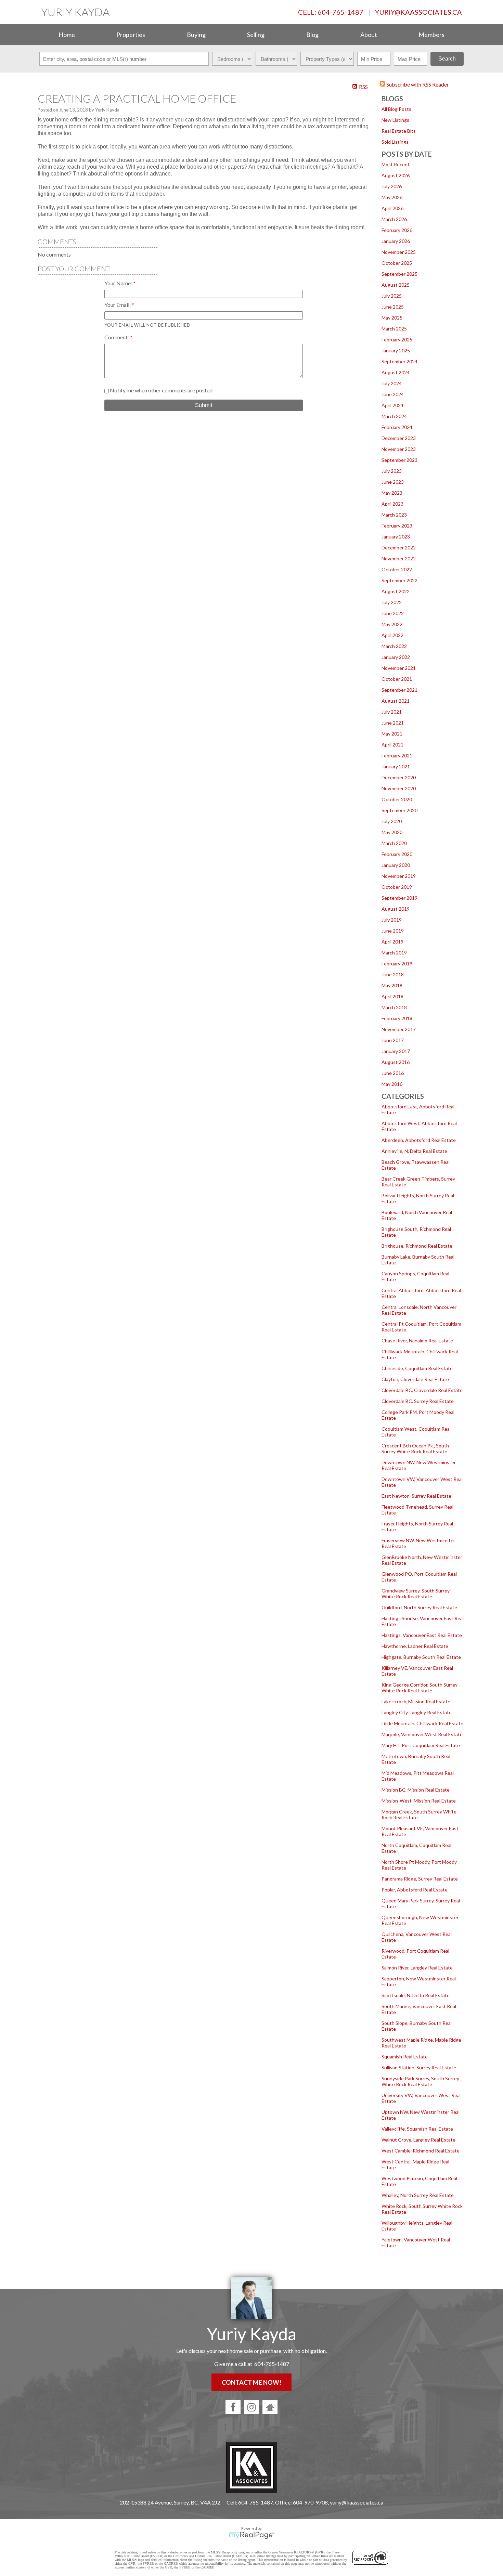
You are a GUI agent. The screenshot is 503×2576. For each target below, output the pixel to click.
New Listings (395, 120)
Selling (256, 35)
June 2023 (393, 482)
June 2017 (393, 1040)
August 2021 (396, 701)
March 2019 (394, 953)
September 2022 (399, 580)
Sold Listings (395, 142)
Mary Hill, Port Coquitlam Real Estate (421, 1745)
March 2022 (394, 646)
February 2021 (397, 756)
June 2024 (393, 394)
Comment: (117, 337)
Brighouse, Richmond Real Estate (417, 1246)
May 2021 (392, 734)
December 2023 (399, 438)
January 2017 (396, 1051)
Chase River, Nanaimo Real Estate (417, 1341)
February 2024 (397, 427)
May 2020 (392, 832)
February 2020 (397, 854)
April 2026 (392, 208)
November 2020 (399, 788)
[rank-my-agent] (270, 2407)
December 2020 (399, 777)
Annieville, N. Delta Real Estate (414, 1151)
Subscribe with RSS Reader (417, 84)
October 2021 (397, 679)
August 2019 (396, 909)
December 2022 (399, 548)
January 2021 (396, 766)
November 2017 (399, 1029)
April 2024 (392, 405)
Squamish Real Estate (405, 2057)
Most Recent (396, 164)
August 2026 (396, 175)
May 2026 (392, 197)
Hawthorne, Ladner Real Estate (415, 1646)
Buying (196, 35)
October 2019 (397, 887)
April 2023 (392, 504)
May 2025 (392, 318)
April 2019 (392, 942)
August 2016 (396, 1062)
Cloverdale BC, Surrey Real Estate (418, 1401)
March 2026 (394, 219)
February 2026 (397, 230)
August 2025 (396, 285)
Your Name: (119, 283)
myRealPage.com (252, 2535)
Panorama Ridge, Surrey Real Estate (420, 1879)
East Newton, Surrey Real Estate (416, 1496)
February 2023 (397, 526)
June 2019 (393, 931)
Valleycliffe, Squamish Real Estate (417, 2129)
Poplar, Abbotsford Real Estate (415, 1890)
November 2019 (399, 876)
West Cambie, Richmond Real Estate (421, 2151)
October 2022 (397, 569)
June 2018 (393, 974)
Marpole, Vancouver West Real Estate (422, 1734)
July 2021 (392, 712)
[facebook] (233, 2407)
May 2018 (392, 985)
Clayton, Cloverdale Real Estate (415, 1379)
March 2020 (394, 843)
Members (431, 35)
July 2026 (392, 186)
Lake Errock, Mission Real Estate (416, 1701)
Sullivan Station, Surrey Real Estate (419, 2067)
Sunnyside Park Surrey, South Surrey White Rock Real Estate (420, 2081)
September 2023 (399, 460)
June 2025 (393, 307)
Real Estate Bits (399, 131)
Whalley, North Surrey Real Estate (418, 2195)
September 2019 (399, 898)
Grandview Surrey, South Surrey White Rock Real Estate (416, 1593)
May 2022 (392, 624)
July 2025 (392, 296)
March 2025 (394, 329)
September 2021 (399, 690)
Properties (131, 35)
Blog (312, 35)
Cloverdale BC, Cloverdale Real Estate (422, 1390)
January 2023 (396, 537)
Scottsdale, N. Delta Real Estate (416, 1995)
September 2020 (399, 810)
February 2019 (397, 964)
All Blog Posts (396, 109)
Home (67, 35)
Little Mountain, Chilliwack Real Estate (422, 1723)
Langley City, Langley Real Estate (417, 1712)
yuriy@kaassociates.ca (418, 12)
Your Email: (118, 305)
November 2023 (399, 449)
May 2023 (392, 493)
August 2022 (396, 591)
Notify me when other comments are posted (161, 390)
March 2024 (394, 416)
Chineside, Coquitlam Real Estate (417, 1368)
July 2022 (392, 602)
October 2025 (397, 263)
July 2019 (392, 920)
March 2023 (394, 515)
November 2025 (399, 252)
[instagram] (251, 2407)
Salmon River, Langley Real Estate (417, 1968)
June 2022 (393, 613)
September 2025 (399, 274)
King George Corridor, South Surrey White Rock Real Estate (420, 1688)
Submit (204, 405)
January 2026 (396, 241)
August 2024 (396, 372)
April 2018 (392, 996)
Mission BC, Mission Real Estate (416, 1790)
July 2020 (392, 821)
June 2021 (393, 723)
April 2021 (392, 745)
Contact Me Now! (251, 2382)
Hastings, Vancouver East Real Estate (422, 1635)
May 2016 (392, 1084)
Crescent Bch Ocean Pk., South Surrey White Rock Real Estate (415, 1448)
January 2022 (396, 657)
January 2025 (396, 350)
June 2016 (393, 1073)
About (369, 35)
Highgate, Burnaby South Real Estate (421, 1657)
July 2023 (392, 471)
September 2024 (399, 361)
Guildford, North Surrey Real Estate (419, 1607)
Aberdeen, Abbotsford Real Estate (419, 1140)
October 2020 (397, 799)
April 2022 (392, 635)
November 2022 (399, 558)
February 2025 (397, 340)
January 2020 (396, 865)
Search (447, 59)
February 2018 (397, 1018)
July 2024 (392, 383)
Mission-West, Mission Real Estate (419, 1801)
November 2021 (399, 668)
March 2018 (394, 1007)
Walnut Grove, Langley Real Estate (418, 2140)
